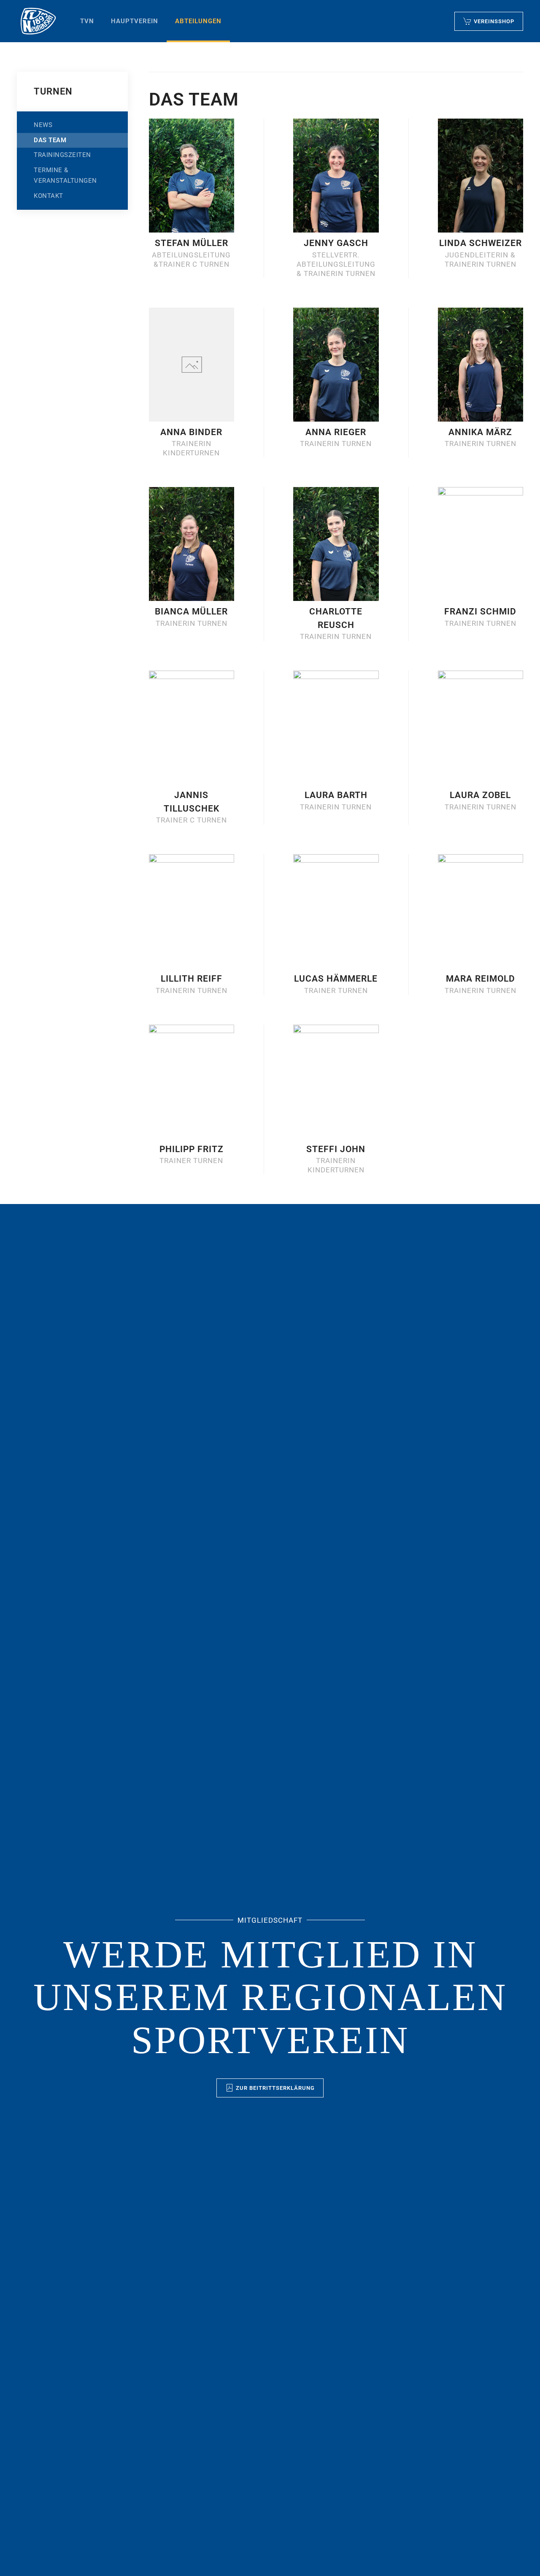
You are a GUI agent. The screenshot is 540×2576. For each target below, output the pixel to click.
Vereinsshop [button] (494, 21)
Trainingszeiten (62, 155)
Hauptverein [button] (135, 21)
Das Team (50, 140)
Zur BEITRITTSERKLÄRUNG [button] (275, 2088)
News (43, 125)
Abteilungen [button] (198, 21)
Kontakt (49, 196)
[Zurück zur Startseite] (38, 21)
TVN (87, 21)
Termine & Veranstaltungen (65, 176)
